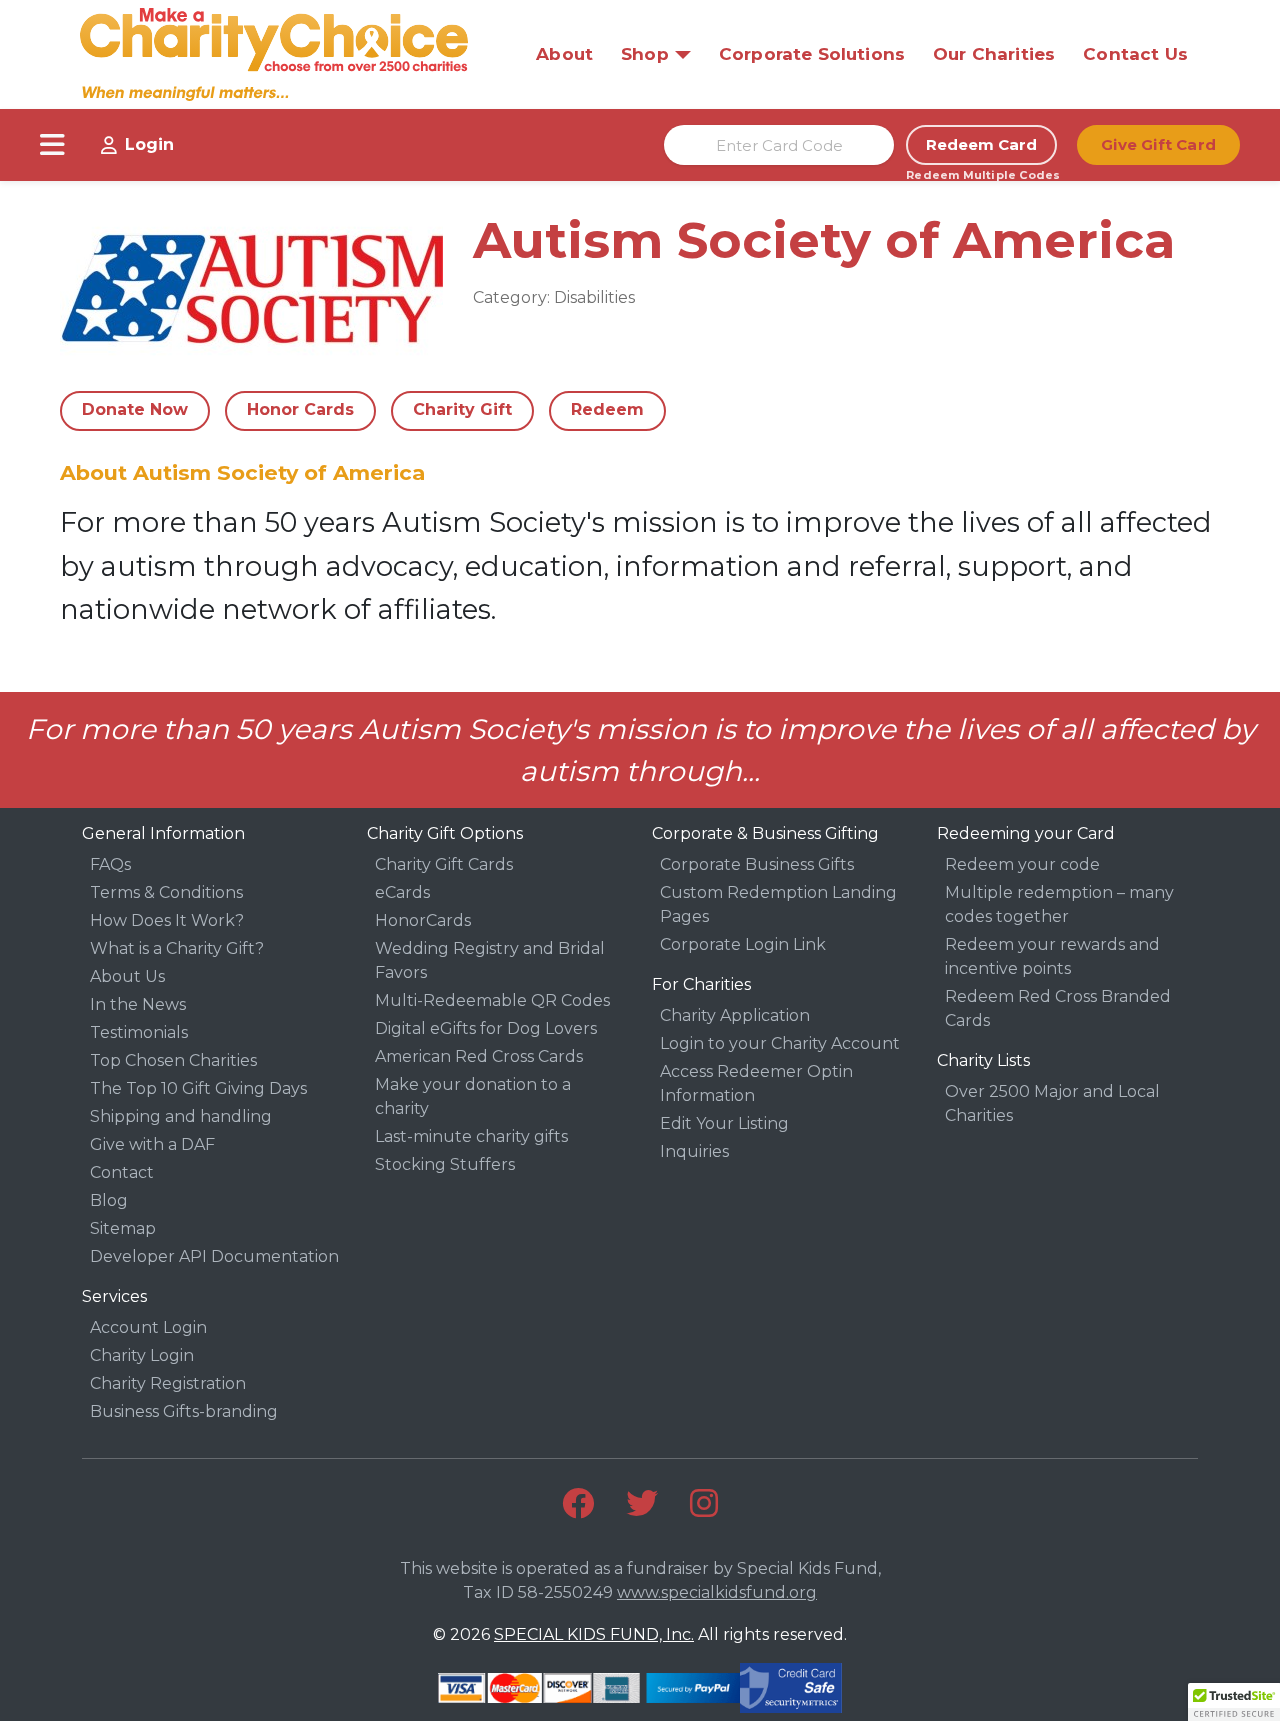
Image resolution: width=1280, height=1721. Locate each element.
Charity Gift (462, 409)
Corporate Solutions (812, 54)
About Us (127, 976)
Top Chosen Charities (173, 1060)
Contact (122, 1172)
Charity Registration (168, 1383)
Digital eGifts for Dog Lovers (486, 1028)
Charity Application (735, 1015)
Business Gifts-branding (184, 1411)
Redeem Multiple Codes (981, 175)
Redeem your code (1022, 864)
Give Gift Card (1158, 144)
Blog (109, 1200)
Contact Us (1135, 54)
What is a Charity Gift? (177, 948)
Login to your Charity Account (780, 1043)
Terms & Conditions (166, 892)
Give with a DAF (152, 1144)
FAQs (110, 864)
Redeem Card (981, 144)
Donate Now (135, 409)
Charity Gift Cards (444, 864)
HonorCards (423, 920)
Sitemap (123, 1228)
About (564, 54)
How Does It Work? (167, 920)
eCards (402, 892)
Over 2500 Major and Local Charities (1052, 1103)
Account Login (148, 1327)
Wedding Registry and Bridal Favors (490, 960)
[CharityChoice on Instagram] (704, 1503)
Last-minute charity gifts (471, 1136)
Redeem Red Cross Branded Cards (1058, 1008)
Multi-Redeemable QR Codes (492, 1000)
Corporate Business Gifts (757, 864)
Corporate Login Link (743, 944)
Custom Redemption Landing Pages (778, 904)
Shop (645, 54)
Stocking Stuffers (445, 1164)
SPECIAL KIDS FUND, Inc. (594, 1634)
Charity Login (142, 1355)
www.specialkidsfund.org (717, 1592)
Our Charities (994, 54)
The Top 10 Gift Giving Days (198, 1088)
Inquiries (694, 1151)
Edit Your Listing (724, 1123)
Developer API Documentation (214, 1256)
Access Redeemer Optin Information (756, 1083)
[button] (1234, 1702)
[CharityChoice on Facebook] (578, 1503)
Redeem (607, 409)
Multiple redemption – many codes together (1059, 904)
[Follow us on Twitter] (642, 1503)
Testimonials (139, 1032)
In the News (138, 1004)
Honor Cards (300, 409)
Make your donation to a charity (473, 1096)
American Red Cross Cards (479, 1056)
